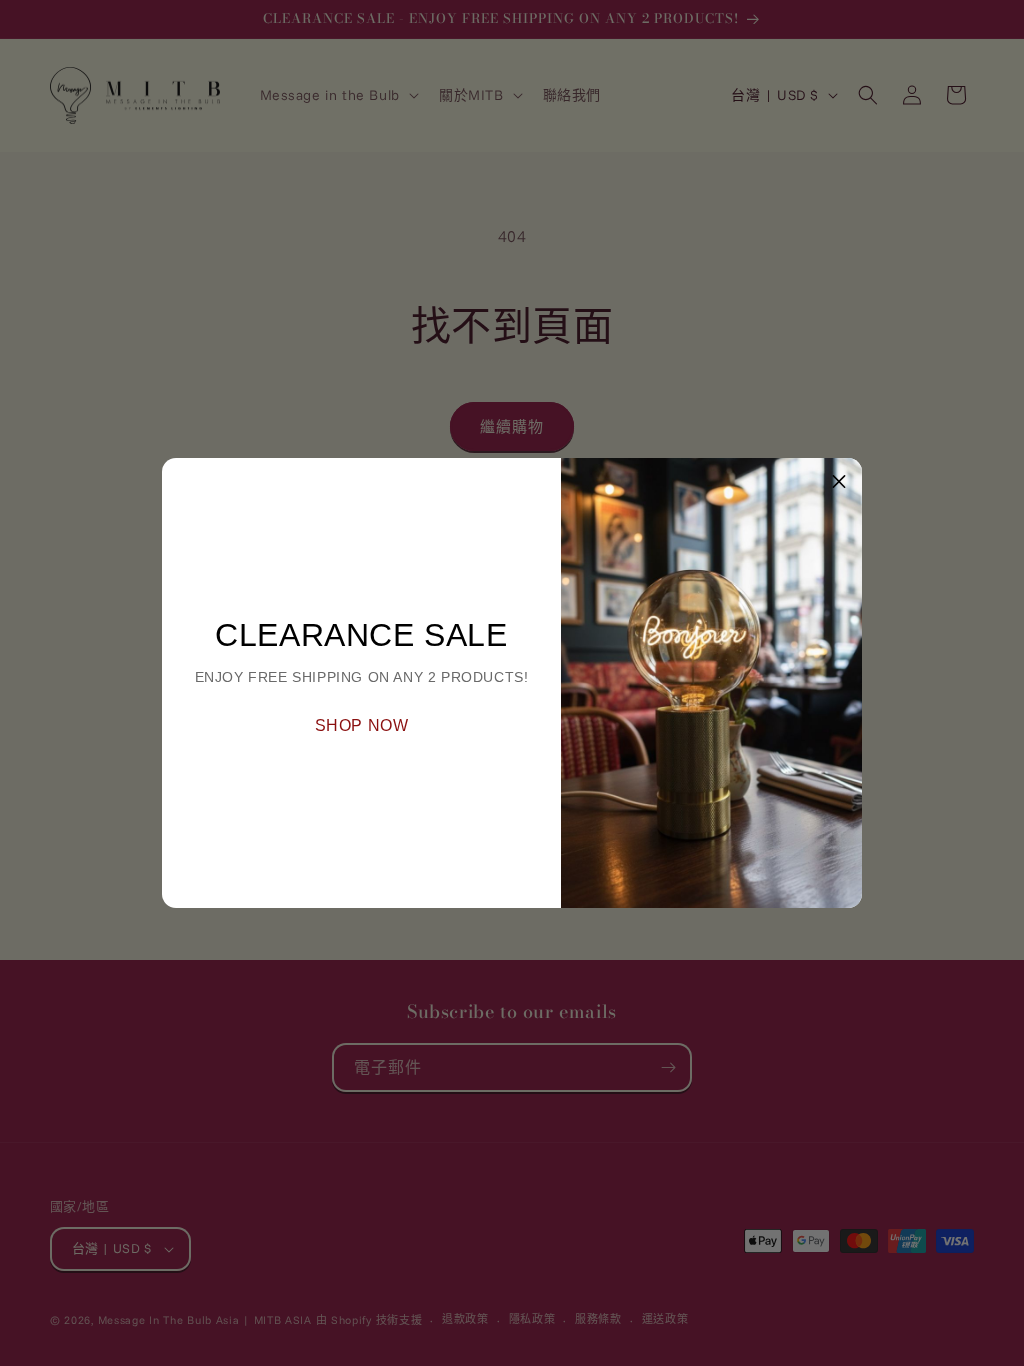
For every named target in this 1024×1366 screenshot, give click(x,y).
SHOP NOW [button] (362, 725)
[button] (839, 481)
